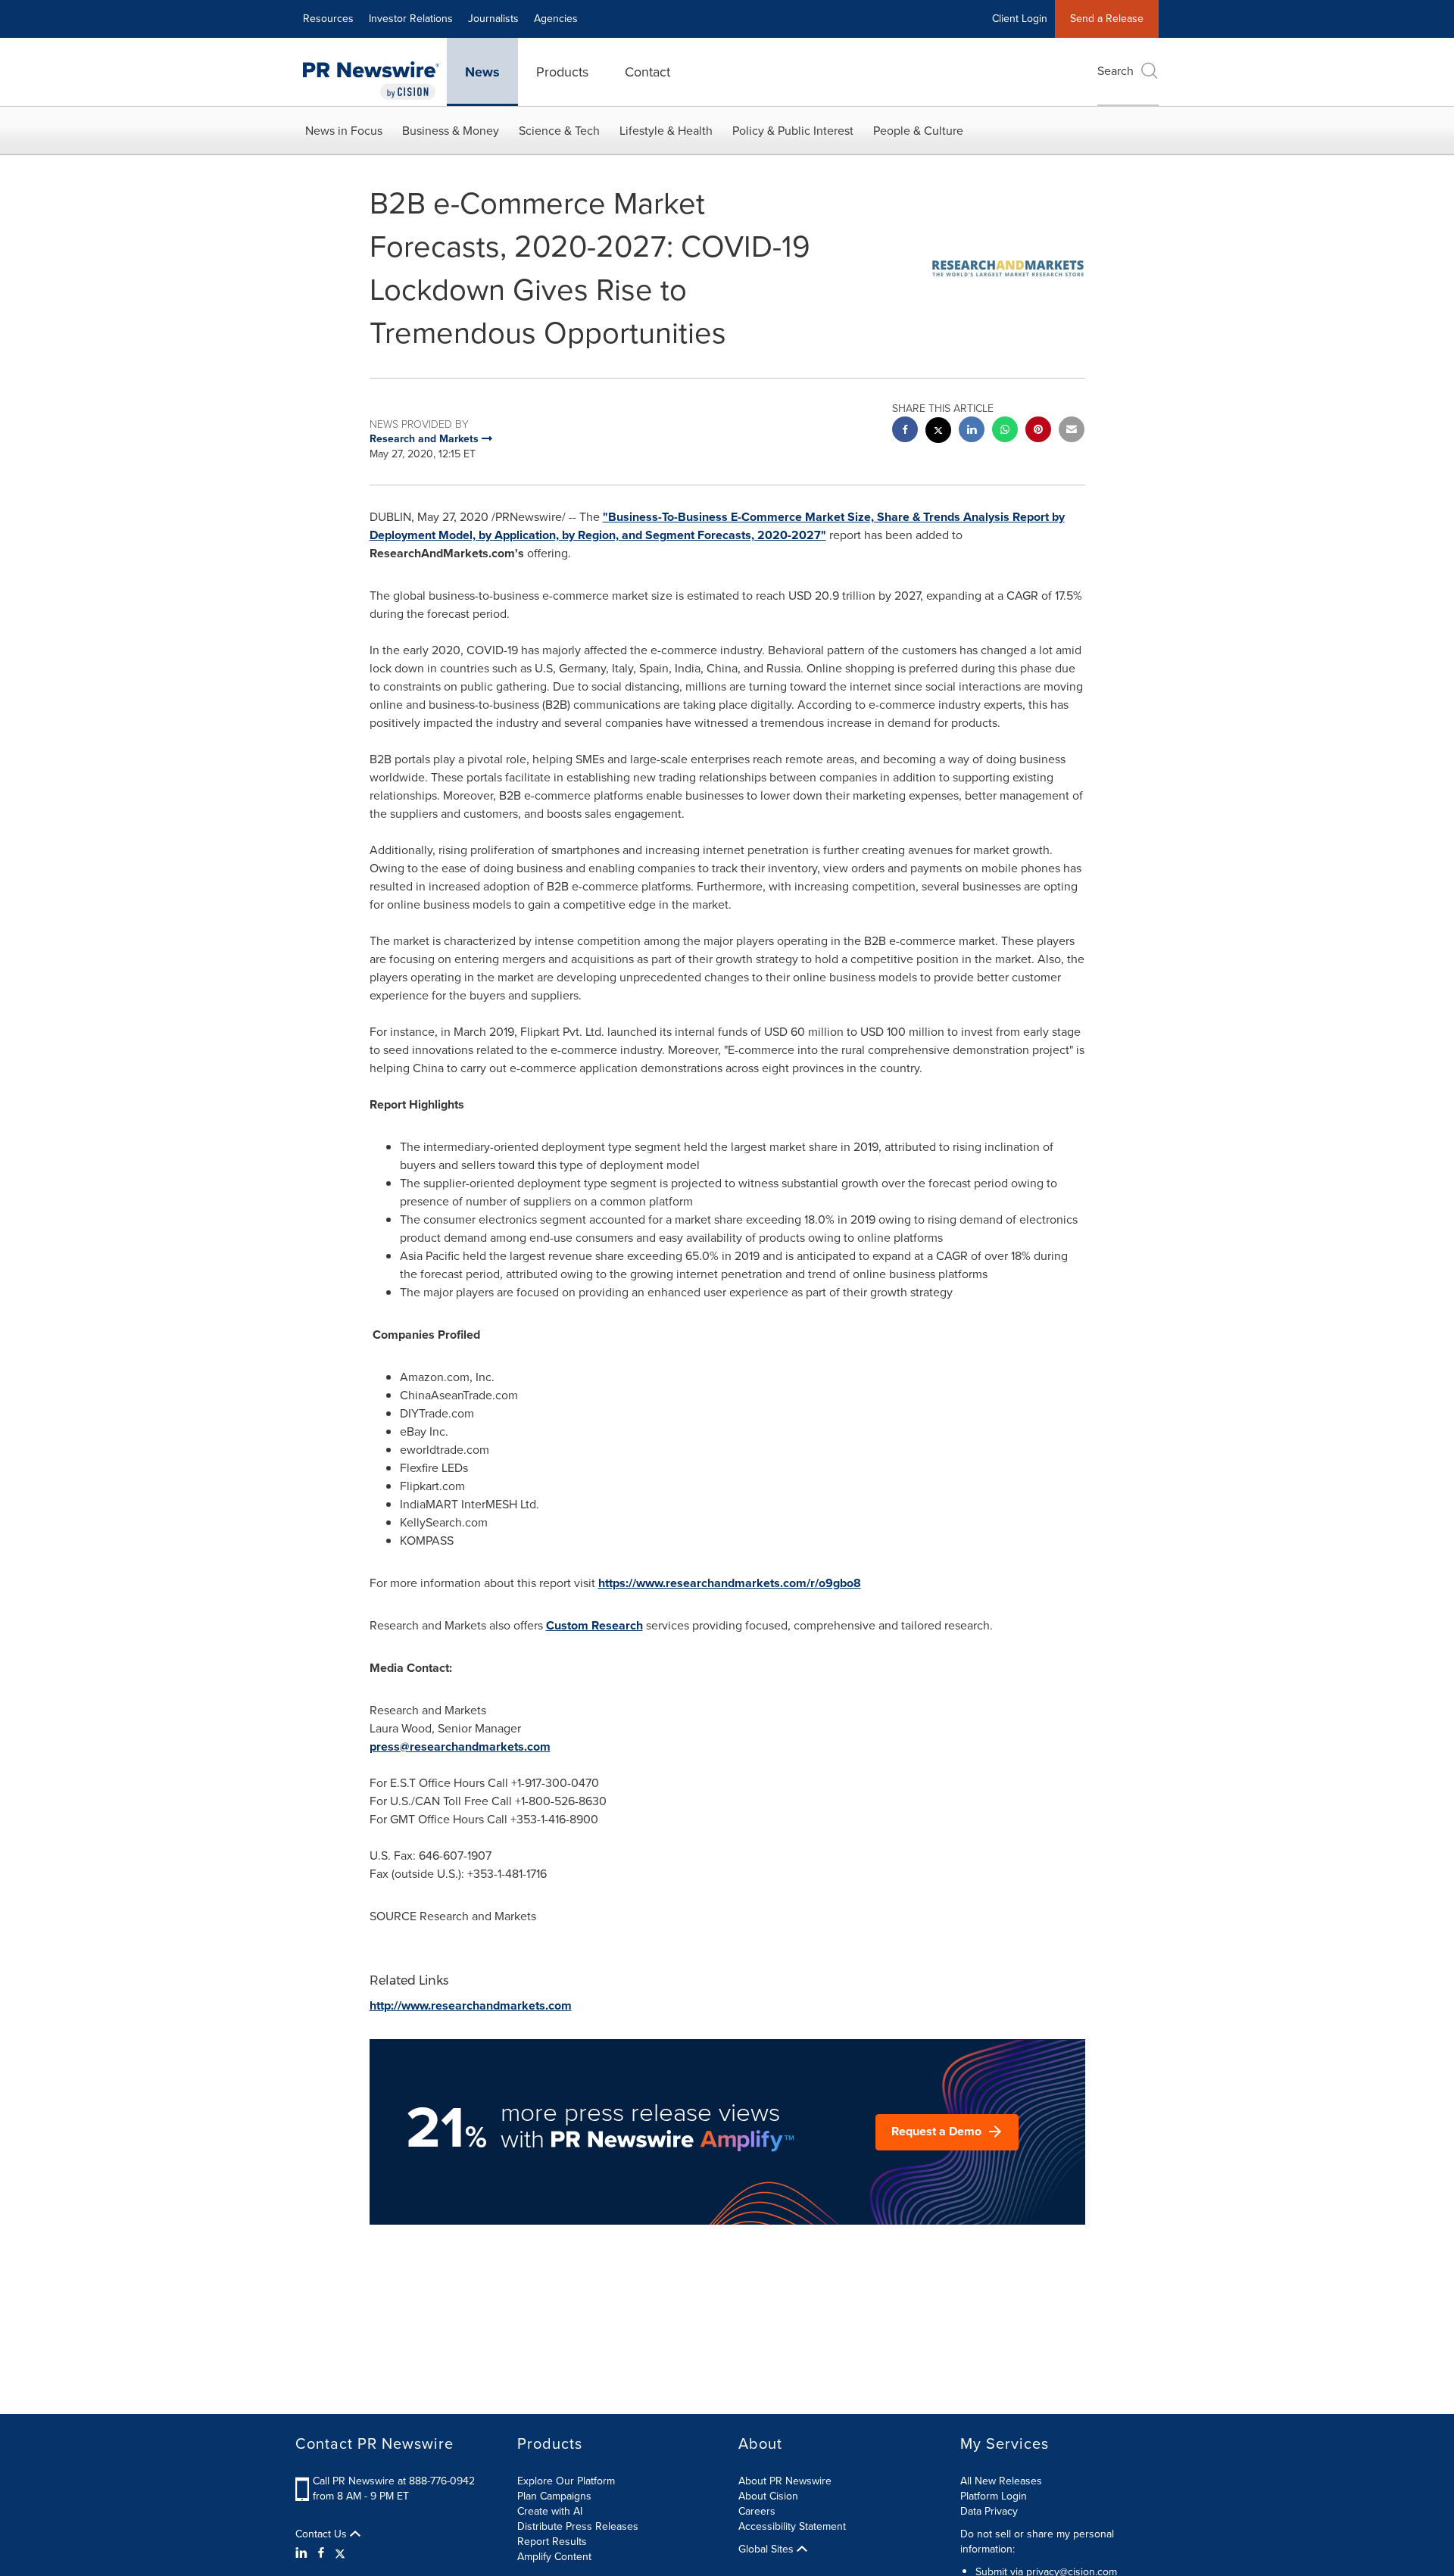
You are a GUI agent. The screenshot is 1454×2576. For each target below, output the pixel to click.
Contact (647, 72)
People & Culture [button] (918, 131)
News (482, 72)
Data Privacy (989, 2511)
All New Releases (1001, 2481)
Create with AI (550, 2511)
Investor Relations (411, 19)
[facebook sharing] (905, 431)
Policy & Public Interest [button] (793, 131)
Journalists (493, 19)
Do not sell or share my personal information (1037, 2542)
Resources (328, 19)
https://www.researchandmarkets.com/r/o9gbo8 (730, 1583)
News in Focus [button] (344, 131)
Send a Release (1107, 19)
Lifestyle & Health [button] (666, 131)
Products (562, 72)
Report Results (552, 2542)
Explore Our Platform (566, 2481)
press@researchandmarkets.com (460, 1746)
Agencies (556, 19)
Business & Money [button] (451, 131)
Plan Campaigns (554, 2496)
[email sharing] (1072, 431)
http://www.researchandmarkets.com (471, 2005)
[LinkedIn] (303, 2553)
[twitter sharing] (938, 432)
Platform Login (994, 2496)
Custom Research (594, 1625)
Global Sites (768, 2549)
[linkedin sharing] (972, 431)
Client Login (1020, 19)
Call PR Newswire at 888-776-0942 (394, 2481)
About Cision (768, 2496)
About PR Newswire (785, 2481)
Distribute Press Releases (578, 2526)
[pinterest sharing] (1038, 431)
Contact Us (323, 2534)
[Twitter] (340, 2553)
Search (1115, 71)
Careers (757, 2511)
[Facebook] (321, 2553)
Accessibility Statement (792, 2526)
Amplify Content (554, 2557)
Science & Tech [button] (559, 131)
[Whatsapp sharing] (1005, 431)
